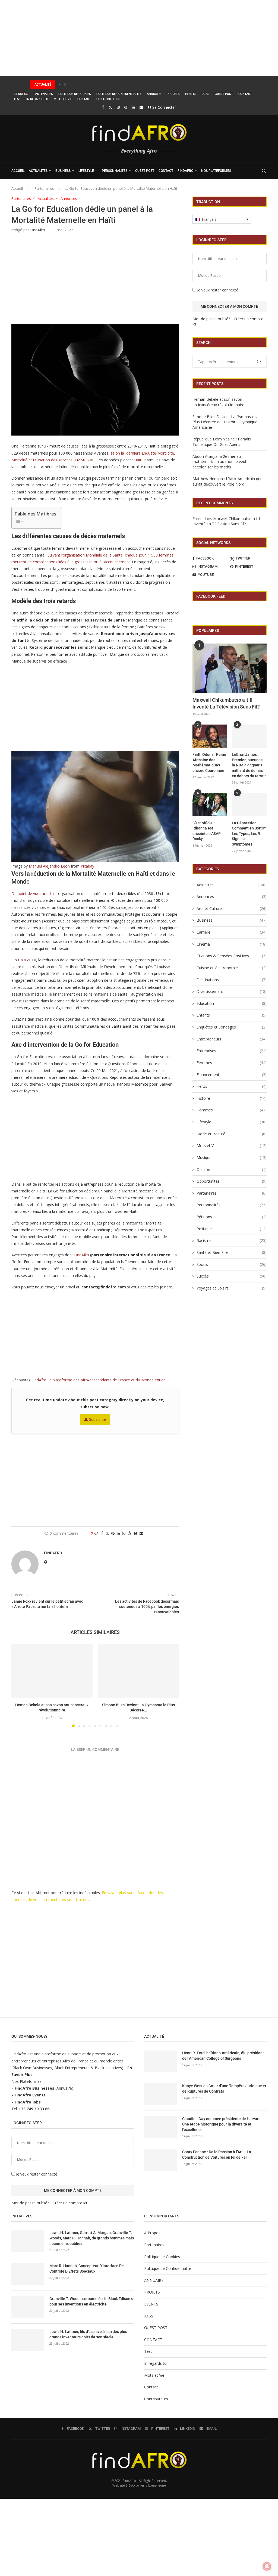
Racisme (232, 1240)
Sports (232, 1264)
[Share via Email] (141, 1533)
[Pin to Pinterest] (113, 1533)
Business (63, 171)
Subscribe (97, 1419)
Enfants (232, 1015)
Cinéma (232, 944)
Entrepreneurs (232, 1039)
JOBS (206, 94)
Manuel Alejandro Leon (49, 866)
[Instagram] (118, 107)
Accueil (17, 188)
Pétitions (232, 1217)
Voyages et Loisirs (232, 1288)
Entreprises (232, 1051)
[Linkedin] (133, 107)
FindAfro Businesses (34, 2088)
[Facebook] (103, 107)
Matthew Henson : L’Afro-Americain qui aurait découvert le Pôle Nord (227, 481)
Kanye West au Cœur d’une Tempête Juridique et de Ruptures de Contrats (224, 2089)
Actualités (38, 171)
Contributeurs (108, 99)
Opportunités (232, 1181)
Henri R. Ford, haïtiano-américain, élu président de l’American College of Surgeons (223, 2056)
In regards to (37, 99)
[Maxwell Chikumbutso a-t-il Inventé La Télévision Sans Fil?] (230, 668)
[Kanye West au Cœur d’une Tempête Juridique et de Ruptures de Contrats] (160, 2094)
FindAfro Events (30, 2095)
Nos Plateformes (216, 171)
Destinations (232, 980)
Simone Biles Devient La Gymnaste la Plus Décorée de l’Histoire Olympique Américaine (104, 85)
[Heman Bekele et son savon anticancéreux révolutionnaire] (52, 1671)
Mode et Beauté (232, 1134)
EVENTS (191, 94)
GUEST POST (224, 94)
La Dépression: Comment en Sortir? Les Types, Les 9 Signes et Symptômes (249, 834)
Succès (232, 1276)
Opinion (232, 1169)
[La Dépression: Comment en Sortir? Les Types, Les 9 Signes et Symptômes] (249, 804)
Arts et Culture (232, 908)
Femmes (232, 1063)
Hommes (232, 1110)
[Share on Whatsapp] (124, 1533)
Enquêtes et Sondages (232, 1027)
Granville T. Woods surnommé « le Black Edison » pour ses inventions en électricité (91, 2301)
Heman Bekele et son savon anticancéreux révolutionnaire (218, 402)
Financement (232, 1075)
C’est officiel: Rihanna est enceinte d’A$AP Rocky (207, 831)
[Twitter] (110, 107)
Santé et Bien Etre (232, 1252)
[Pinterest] (126, 107)
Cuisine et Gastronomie (232, 968)
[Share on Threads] (129, 1533)
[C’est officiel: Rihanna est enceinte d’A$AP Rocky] (210, 804)
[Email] (141, 107)
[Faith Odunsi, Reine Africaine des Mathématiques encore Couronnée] (210, 736)
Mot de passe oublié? (211, 319)
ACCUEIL (18, 171)
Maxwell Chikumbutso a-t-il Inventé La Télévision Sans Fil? (227, 521)
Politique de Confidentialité (119, 94)
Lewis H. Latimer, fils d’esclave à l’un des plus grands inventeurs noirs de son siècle (88, 2334)
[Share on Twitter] (107, 1533)
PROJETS (173, 94)
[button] (60, 85)
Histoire (232, 1098)
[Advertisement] (139, 38)
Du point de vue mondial (33, 894)
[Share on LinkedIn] (118, 1533)
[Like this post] (96, 1533)
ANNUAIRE (154, 94)
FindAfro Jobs (28, 2102)
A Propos (21, 94)
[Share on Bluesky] (135, 1533)
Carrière (232, 932)
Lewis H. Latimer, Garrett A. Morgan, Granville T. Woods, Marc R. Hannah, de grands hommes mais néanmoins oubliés (92, 2238)
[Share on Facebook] (102, 1533)
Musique (232, 1158)
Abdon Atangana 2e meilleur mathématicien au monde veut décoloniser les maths (219, 462)
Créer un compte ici (70, 2203)
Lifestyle (86, 171)
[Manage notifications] (267, 2566)
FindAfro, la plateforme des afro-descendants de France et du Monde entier (98, 1380)
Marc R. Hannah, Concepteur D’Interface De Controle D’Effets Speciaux (87, 2269)
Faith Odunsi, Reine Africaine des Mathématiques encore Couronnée (209, 762)
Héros (232, 1086)
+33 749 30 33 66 (34, 2109)
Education (232, 1003)
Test (17, 99)
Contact (84, 99)
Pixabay (87, 866)
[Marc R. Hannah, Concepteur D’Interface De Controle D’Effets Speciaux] (28, 2274)
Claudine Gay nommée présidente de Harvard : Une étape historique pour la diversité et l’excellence (222, 2124)
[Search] (264, 171)
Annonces (232, 897)
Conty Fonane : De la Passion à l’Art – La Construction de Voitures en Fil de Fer (217, 2155)
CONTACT (245, 94)
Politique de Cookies (75, 94)
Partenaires (43, 94)
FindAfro (185, 171)
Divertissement (232, 991)
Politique (232, 1229)
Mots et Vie (63, 99)
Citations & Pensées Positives (232, 956)
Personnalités (115, 171)
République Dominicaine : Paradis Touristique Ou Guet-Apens (222, 442)
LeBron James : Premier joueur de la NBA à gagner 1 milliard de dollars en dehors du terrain (249, 765)
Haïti (138, 460)
